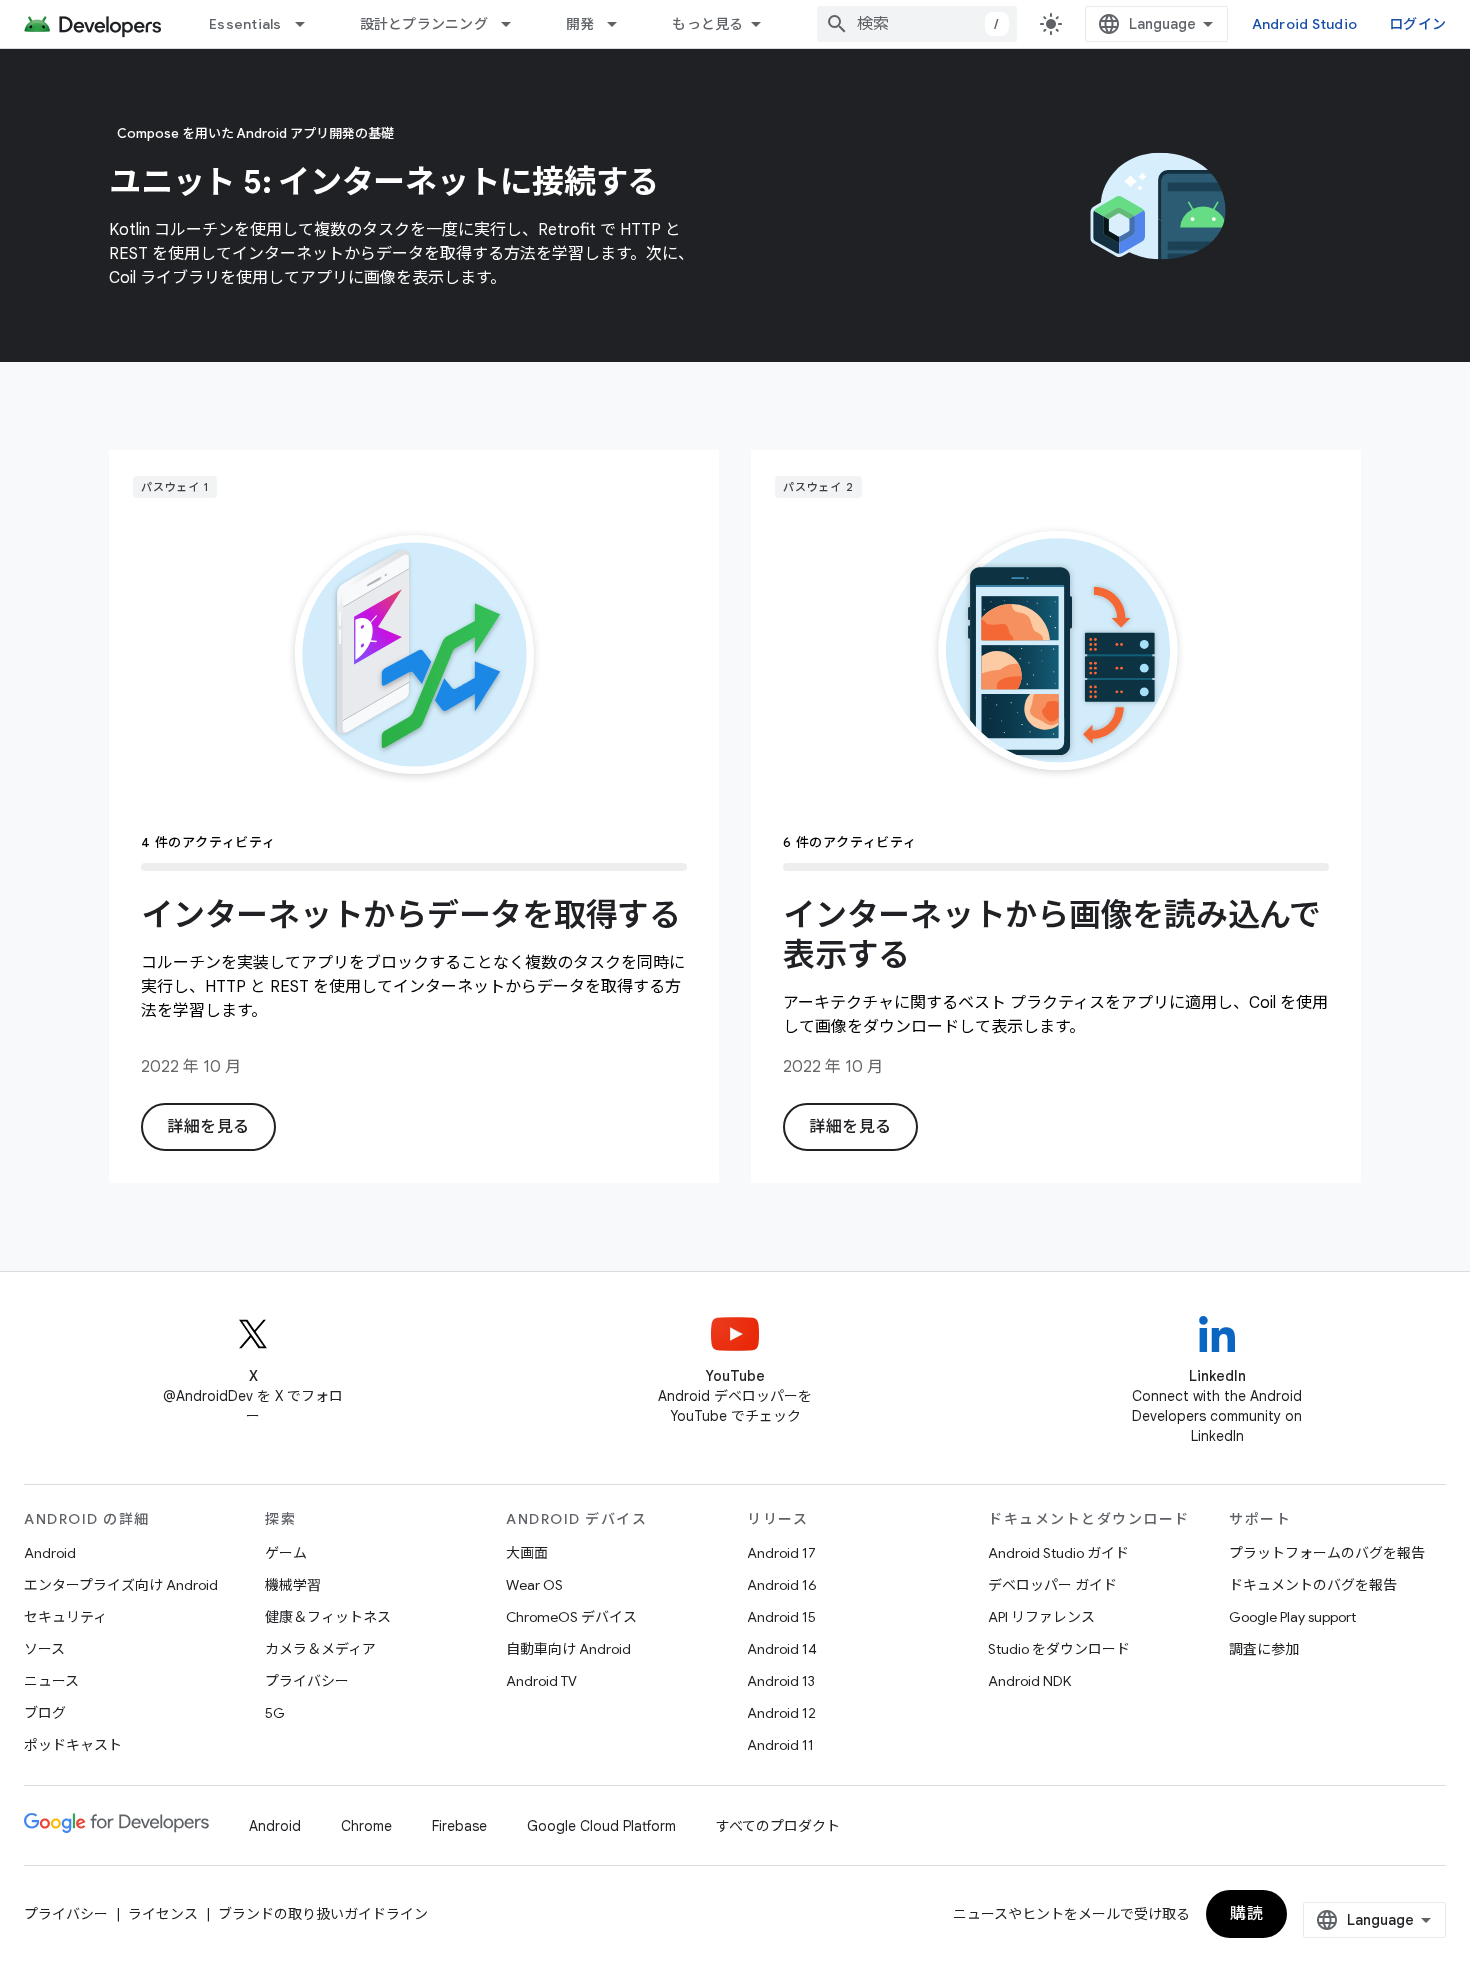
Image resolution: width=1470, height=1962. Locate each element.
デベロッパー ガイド (1052, 1585)
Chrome (366, 1826)
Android (50, 1553)
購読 (1246, 1914)
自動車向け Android (568, 1649)
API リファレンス (1041, 1617)
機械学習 (293, 1585)
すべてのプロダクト (778, 1826)
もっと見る (707, 24)
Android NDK (1029, 1681)
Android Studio (1305, 24)
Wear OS (534, 1585)
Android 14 (782, 1649)
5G (275, 1713)
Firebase (459, 1826)
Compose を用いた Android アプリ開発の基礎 (255, 133)
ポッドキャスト (73, 1745)
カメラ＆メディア (320, 1649)
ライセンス (163, 1914)
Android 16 (782, 1585)
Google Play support (1292, 1617)
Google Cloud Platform (601, 1826)
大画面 (527, 1553)
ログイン (1417, 24)
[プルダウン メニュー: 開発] (621, 24)
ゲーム (286, 1553)
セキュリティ (65, 1617)
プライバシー (307, 1681)
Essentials (245, 24)
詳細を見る (208, 1127)
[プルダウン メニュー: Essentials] (309, 24)
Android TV (541, 1681)
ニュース (51, 1681)
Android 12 (781, 1713)
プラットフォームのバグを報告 (1327, 1553)
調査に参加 (1264, 1649)
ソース (44, 1649)
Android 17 (781, 1553)
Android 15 (781, 1617)
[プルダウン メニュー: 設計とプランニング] (515, 24)
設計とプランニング (424, 24)
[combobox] (917, 24)
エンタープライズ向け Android (121, 1585)
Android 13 (781, 1681)
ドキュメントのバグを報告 (1313, 1585)
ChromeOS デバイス (571, 1617)
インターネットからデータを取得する (411, 915)
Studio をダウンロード (1059, 1649)
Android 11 (780, 1745)
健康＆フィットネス (328, 1617)
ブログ (45, 1713)
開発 (580, 24)
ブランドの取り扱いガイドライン (323, 1914)
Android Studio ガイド (1058, 1553)
